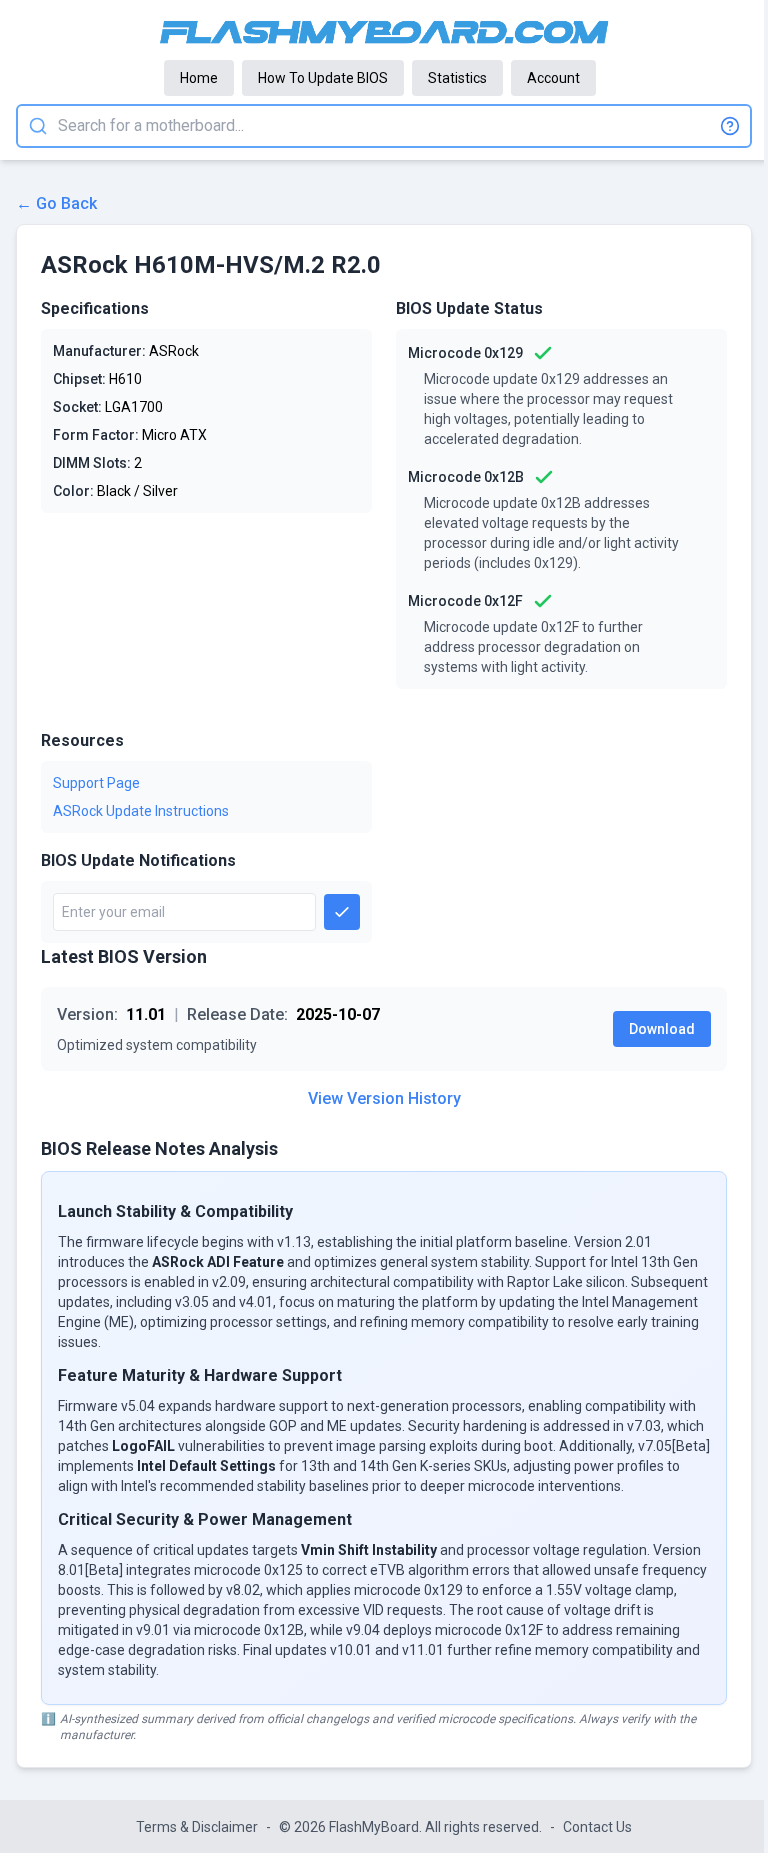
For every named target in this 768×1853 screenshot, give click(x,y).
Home (199, 78)
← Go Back (56, 203)
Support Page (96, 783)
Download (662, 1029)
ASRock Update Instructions (141, 811)
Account (553, 78)
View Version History (384, 1098)
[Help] (730, 126)
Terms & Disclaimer (197, 1827)
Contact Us (597, 1827)
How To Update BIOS (323, 78)
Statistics (457, 78)
